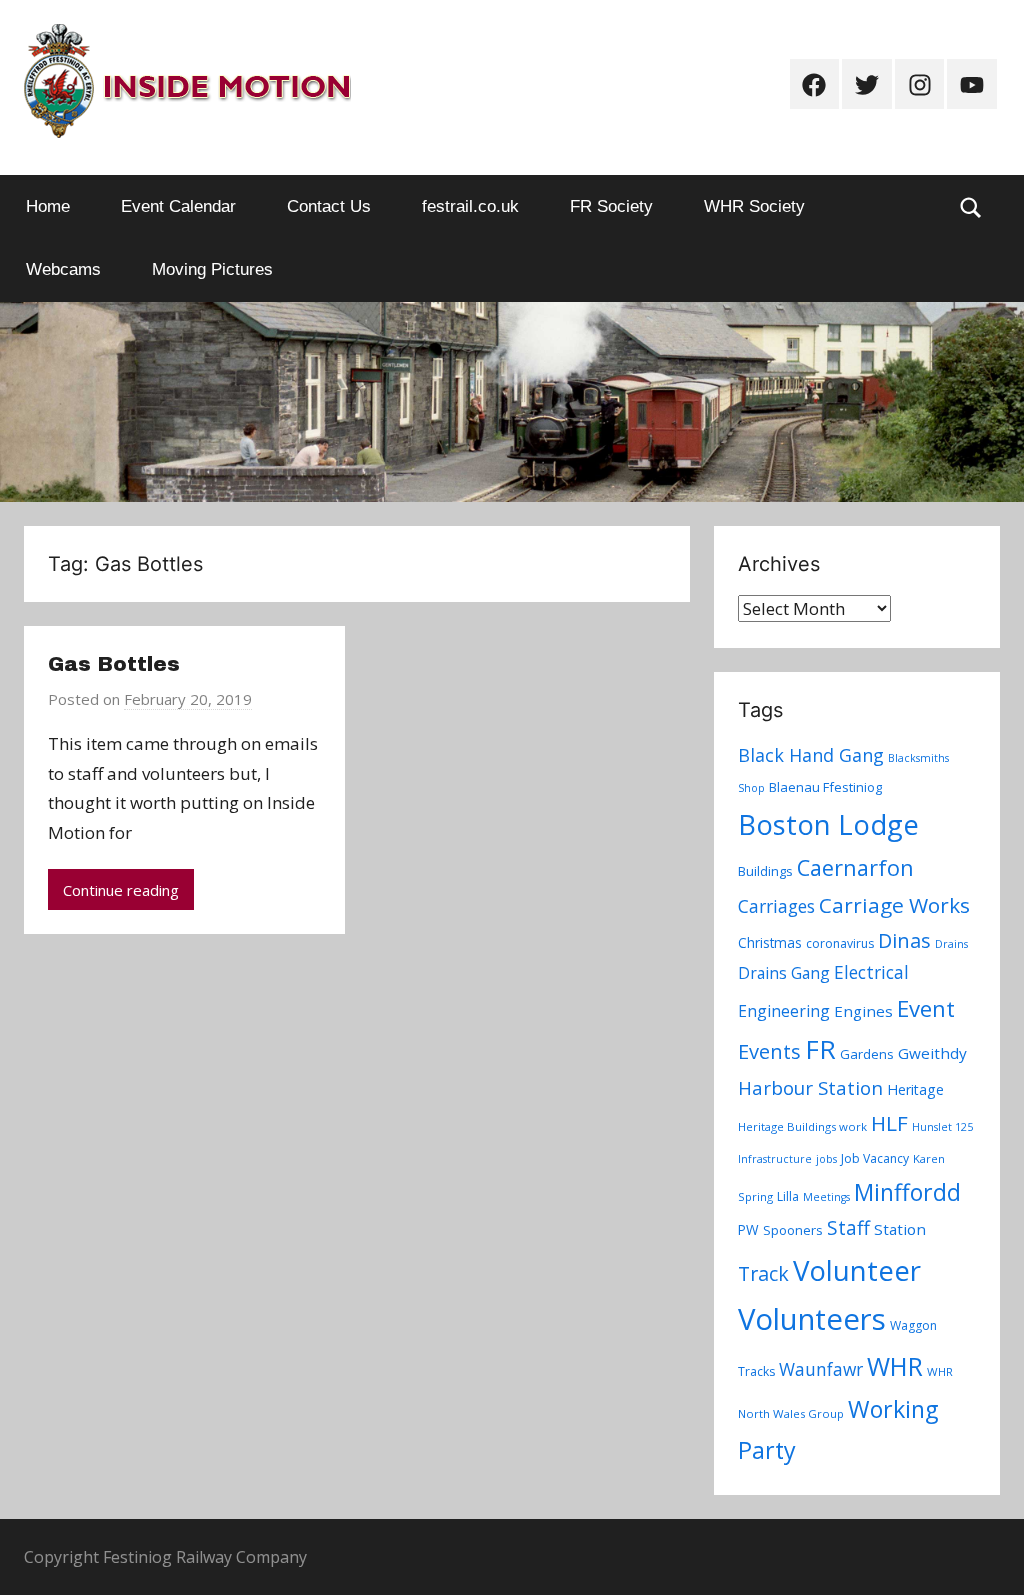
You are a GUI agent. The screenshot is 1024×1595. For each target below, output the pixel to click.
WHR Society (754, 206)
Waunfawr (821, 1369)
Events (769, 1051)
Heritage (915, 1089)
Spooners (793, 1230)
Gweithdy (932, 1053)
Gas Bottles (114, 664)
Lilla (788, 1196)
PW (748, 1229)
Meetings (826, 1197)
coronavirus (840, 943)
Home (48, 206)
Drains (951, 944)
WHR (895, 1366)
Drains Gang (784, 973)
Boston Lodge (828, 824)
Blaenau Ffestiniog (825, 787)
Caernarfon (855, 867)
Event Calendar (178, 206)
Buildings (765, 871)
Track (763, 1273)
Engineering (784, 1011)
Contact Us (329, 206)
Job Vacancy (875, 1158)
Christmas (770, 942)
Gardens (867, 1054)
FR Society (611, 206)
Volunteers (812, 1319)
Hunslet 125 (942, 1127)
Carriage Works (894, 905)
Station (900, 1229)
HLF (889, 1123)
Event (926, 1008)
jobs (826, 1159)
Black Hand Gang (811, 755)
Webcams (63, 269)
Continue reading (121, 890)
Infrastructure (775, 1159)
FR (820, 1049)
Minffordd (907, 1192)
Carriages (776, 906)
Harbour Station (810, 1088)
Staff (848, 1228)
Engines (863, 1011)
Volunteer (857, 1270)
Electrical (871, 972)
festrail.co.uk (470, 206)
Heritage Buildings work (802, 1126)
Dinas (904, 940)
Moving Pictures (212, 269)
